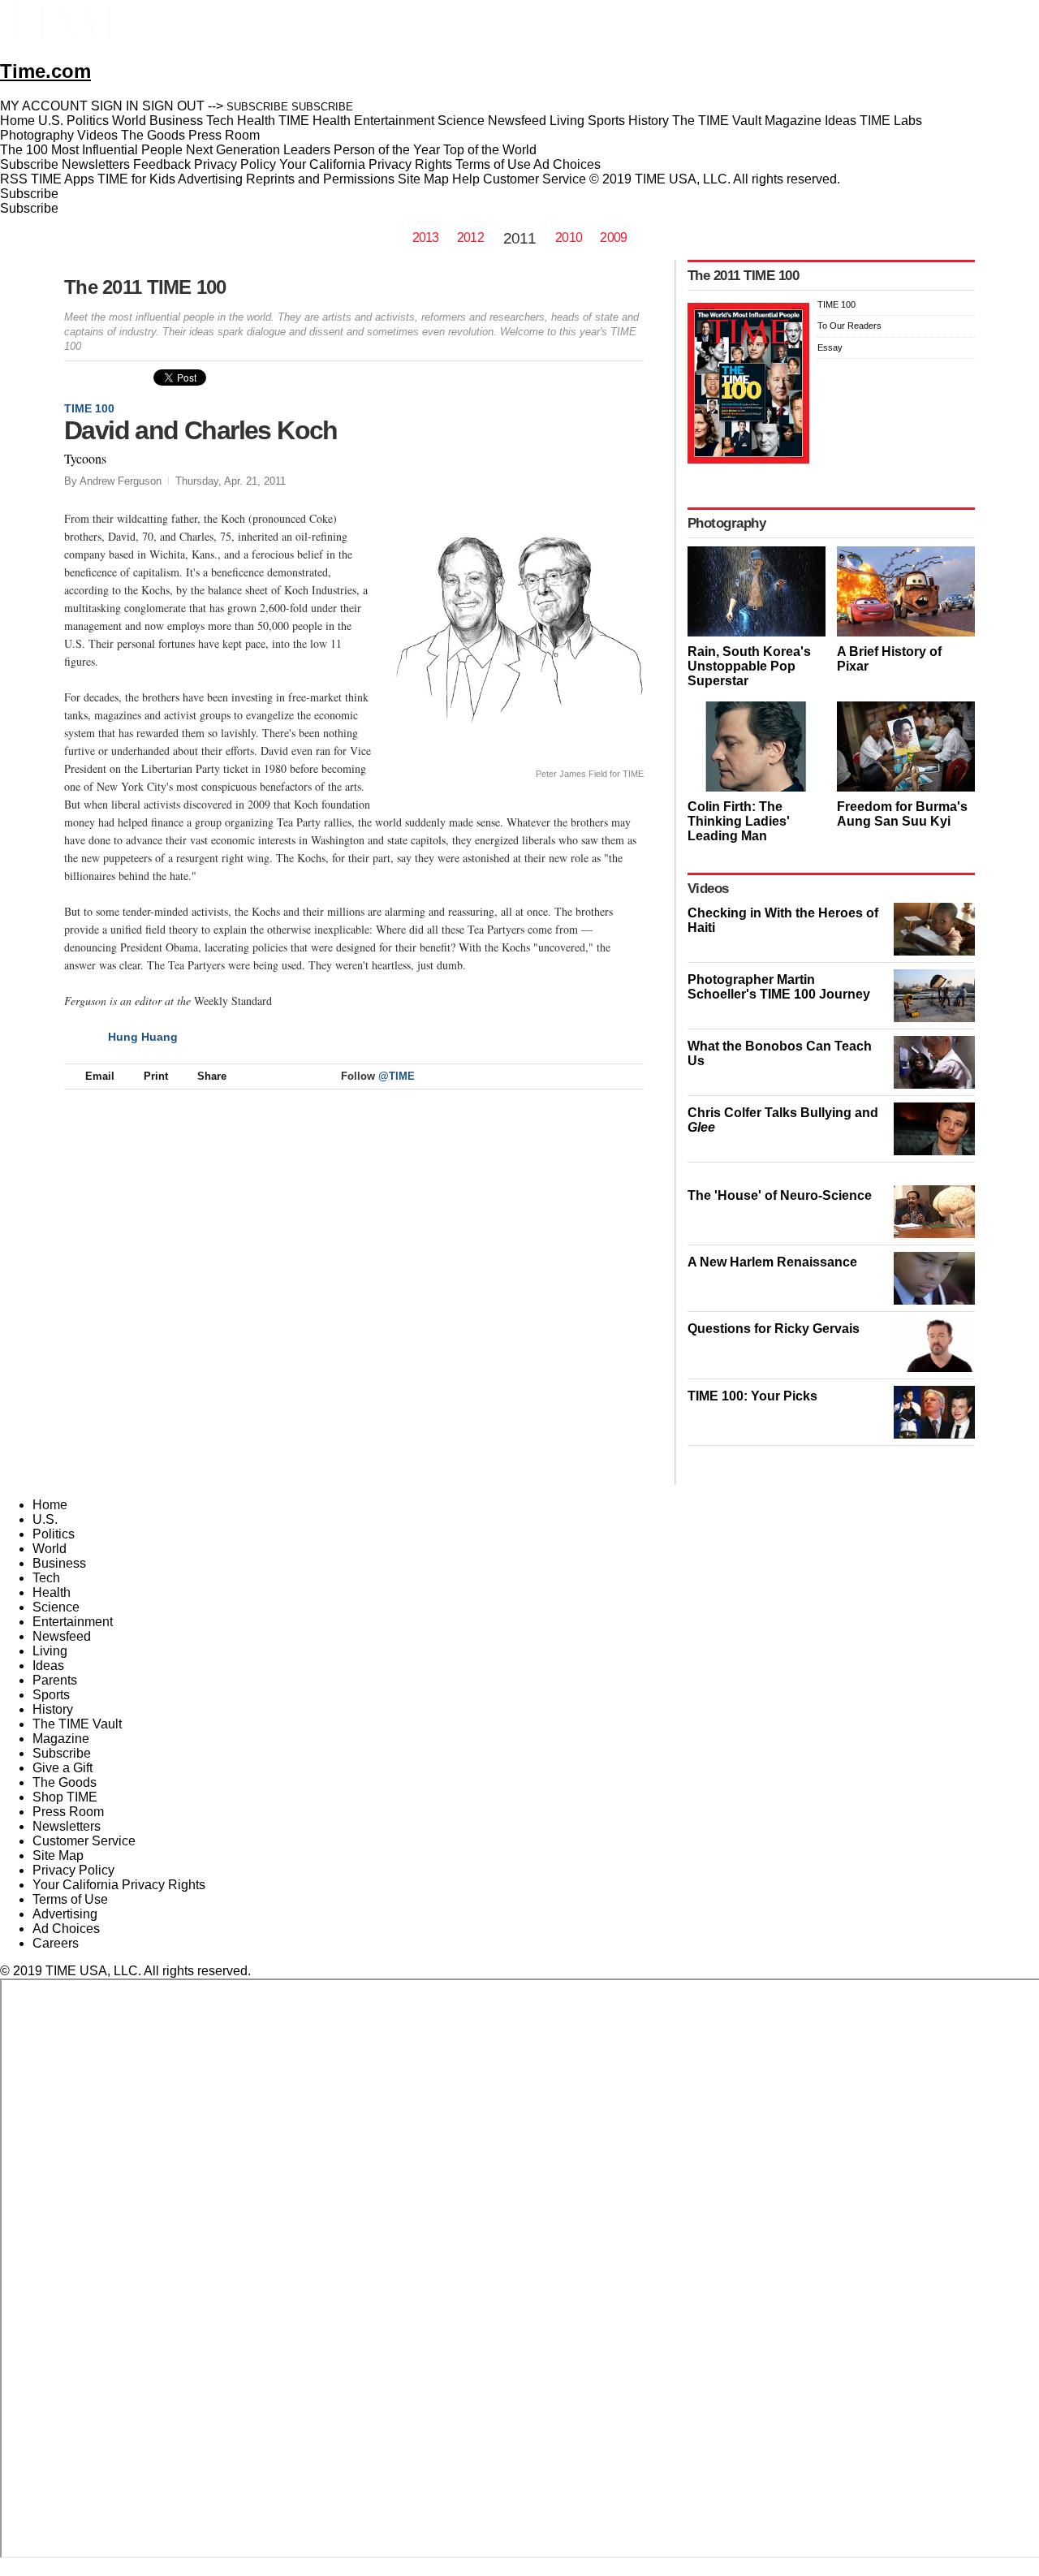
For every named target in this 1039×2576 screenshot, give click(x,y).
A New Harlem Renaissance (772, 1262)
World (50, 1549)
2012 (470, 237)
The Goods (65, 1782)
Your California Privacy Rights (366, 164)
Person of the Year (387, 150)
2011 (519, 238)
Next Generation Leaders (258, 150)
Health (52, 1592)
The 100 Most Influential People (91, 150)
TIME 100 (89, 408)
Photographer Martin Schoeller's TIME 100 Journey (779, 987)
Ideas (48, 1666)
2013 (426, 237)
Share (212, 1076)
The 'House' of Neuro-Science (780, 1195)
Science (56, 1607)
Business (59, 1563)
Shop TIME (65, 1797)
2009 (613, 237)
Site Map (423, 179)
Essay (830, 347)
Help (466, 179)
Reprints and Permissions (320, 179)
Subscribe (29, 164)
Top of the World (490, 150)
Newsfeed (62, 1636)
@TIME (397, 1076)
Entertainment (73, 1622)
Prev (578, 423)
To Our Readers (849, 326)
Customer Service (535, 179)
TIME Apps (63, 179)
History (53, 1709)
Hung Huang (143, 1037)
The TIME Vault (77, 1724)
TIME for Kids (136, 179)
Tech (46, 1578)
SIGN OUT (173, 106)
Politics (54, 1534)
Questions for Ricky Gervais (774, 1329)
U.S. (45, 1519)
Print (156, 1076)
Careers (56, 1943)
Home (50, 1505)
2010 (569, 237)
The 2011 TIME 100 (145, 287)
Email (100, 1076)
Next (625, 423)
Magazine (61, 1739)
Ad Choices (569, 164)
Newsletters (96, 164)
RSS (14, 179)
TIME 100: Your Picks (752, 1396)
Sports (51, 1695)
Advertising (210, 179)
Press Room (68, 1812)
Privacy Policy (235, 164)
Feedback (162, 164)
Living (50, 1651)
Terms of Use (493, 164)
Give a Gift (63, 1768)
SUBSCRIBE (257, 107)
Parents (55, 1680)
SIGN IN (115, 106)
